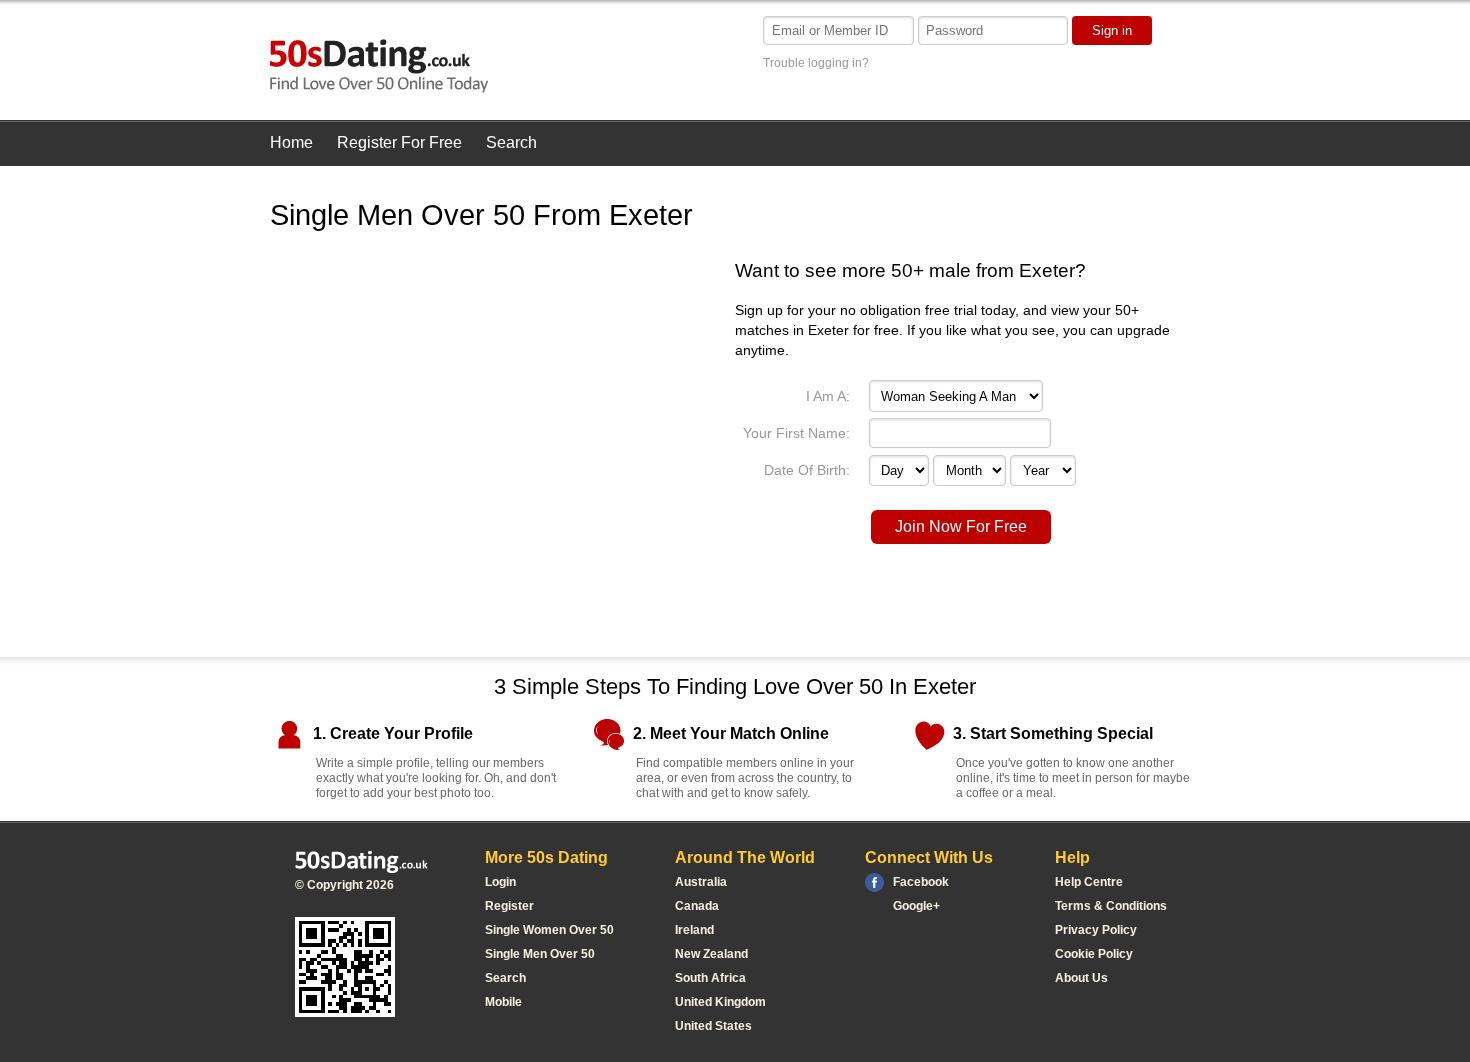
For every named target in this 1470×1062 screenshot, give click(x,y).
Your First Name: (796, 433)
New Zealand (711, 954)
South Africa (710, 978)
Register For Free (399, 142)
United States (713, 1026)
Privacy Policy (1096, 930)
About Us (1081, 978)
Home (291, 142)
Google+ (916, 906)
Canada (697, 906)
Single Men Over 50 (540, 954)
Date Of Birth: (807, 470)
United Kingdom (720, 1002)
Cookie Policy (1094, 954)
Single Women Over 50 (549, 930)
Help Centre (1089, 882)
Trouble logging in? (816, 63)
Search (511, 142)
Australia (701, 882)
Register (509, 906)
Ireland (694, 930)
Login (500, 882)
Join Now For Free (961, 526)
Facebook (921, 882)
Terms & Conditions (1111, 906)
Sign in (1112, 30)
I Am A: (828, 396)
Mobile (503, 1002)
